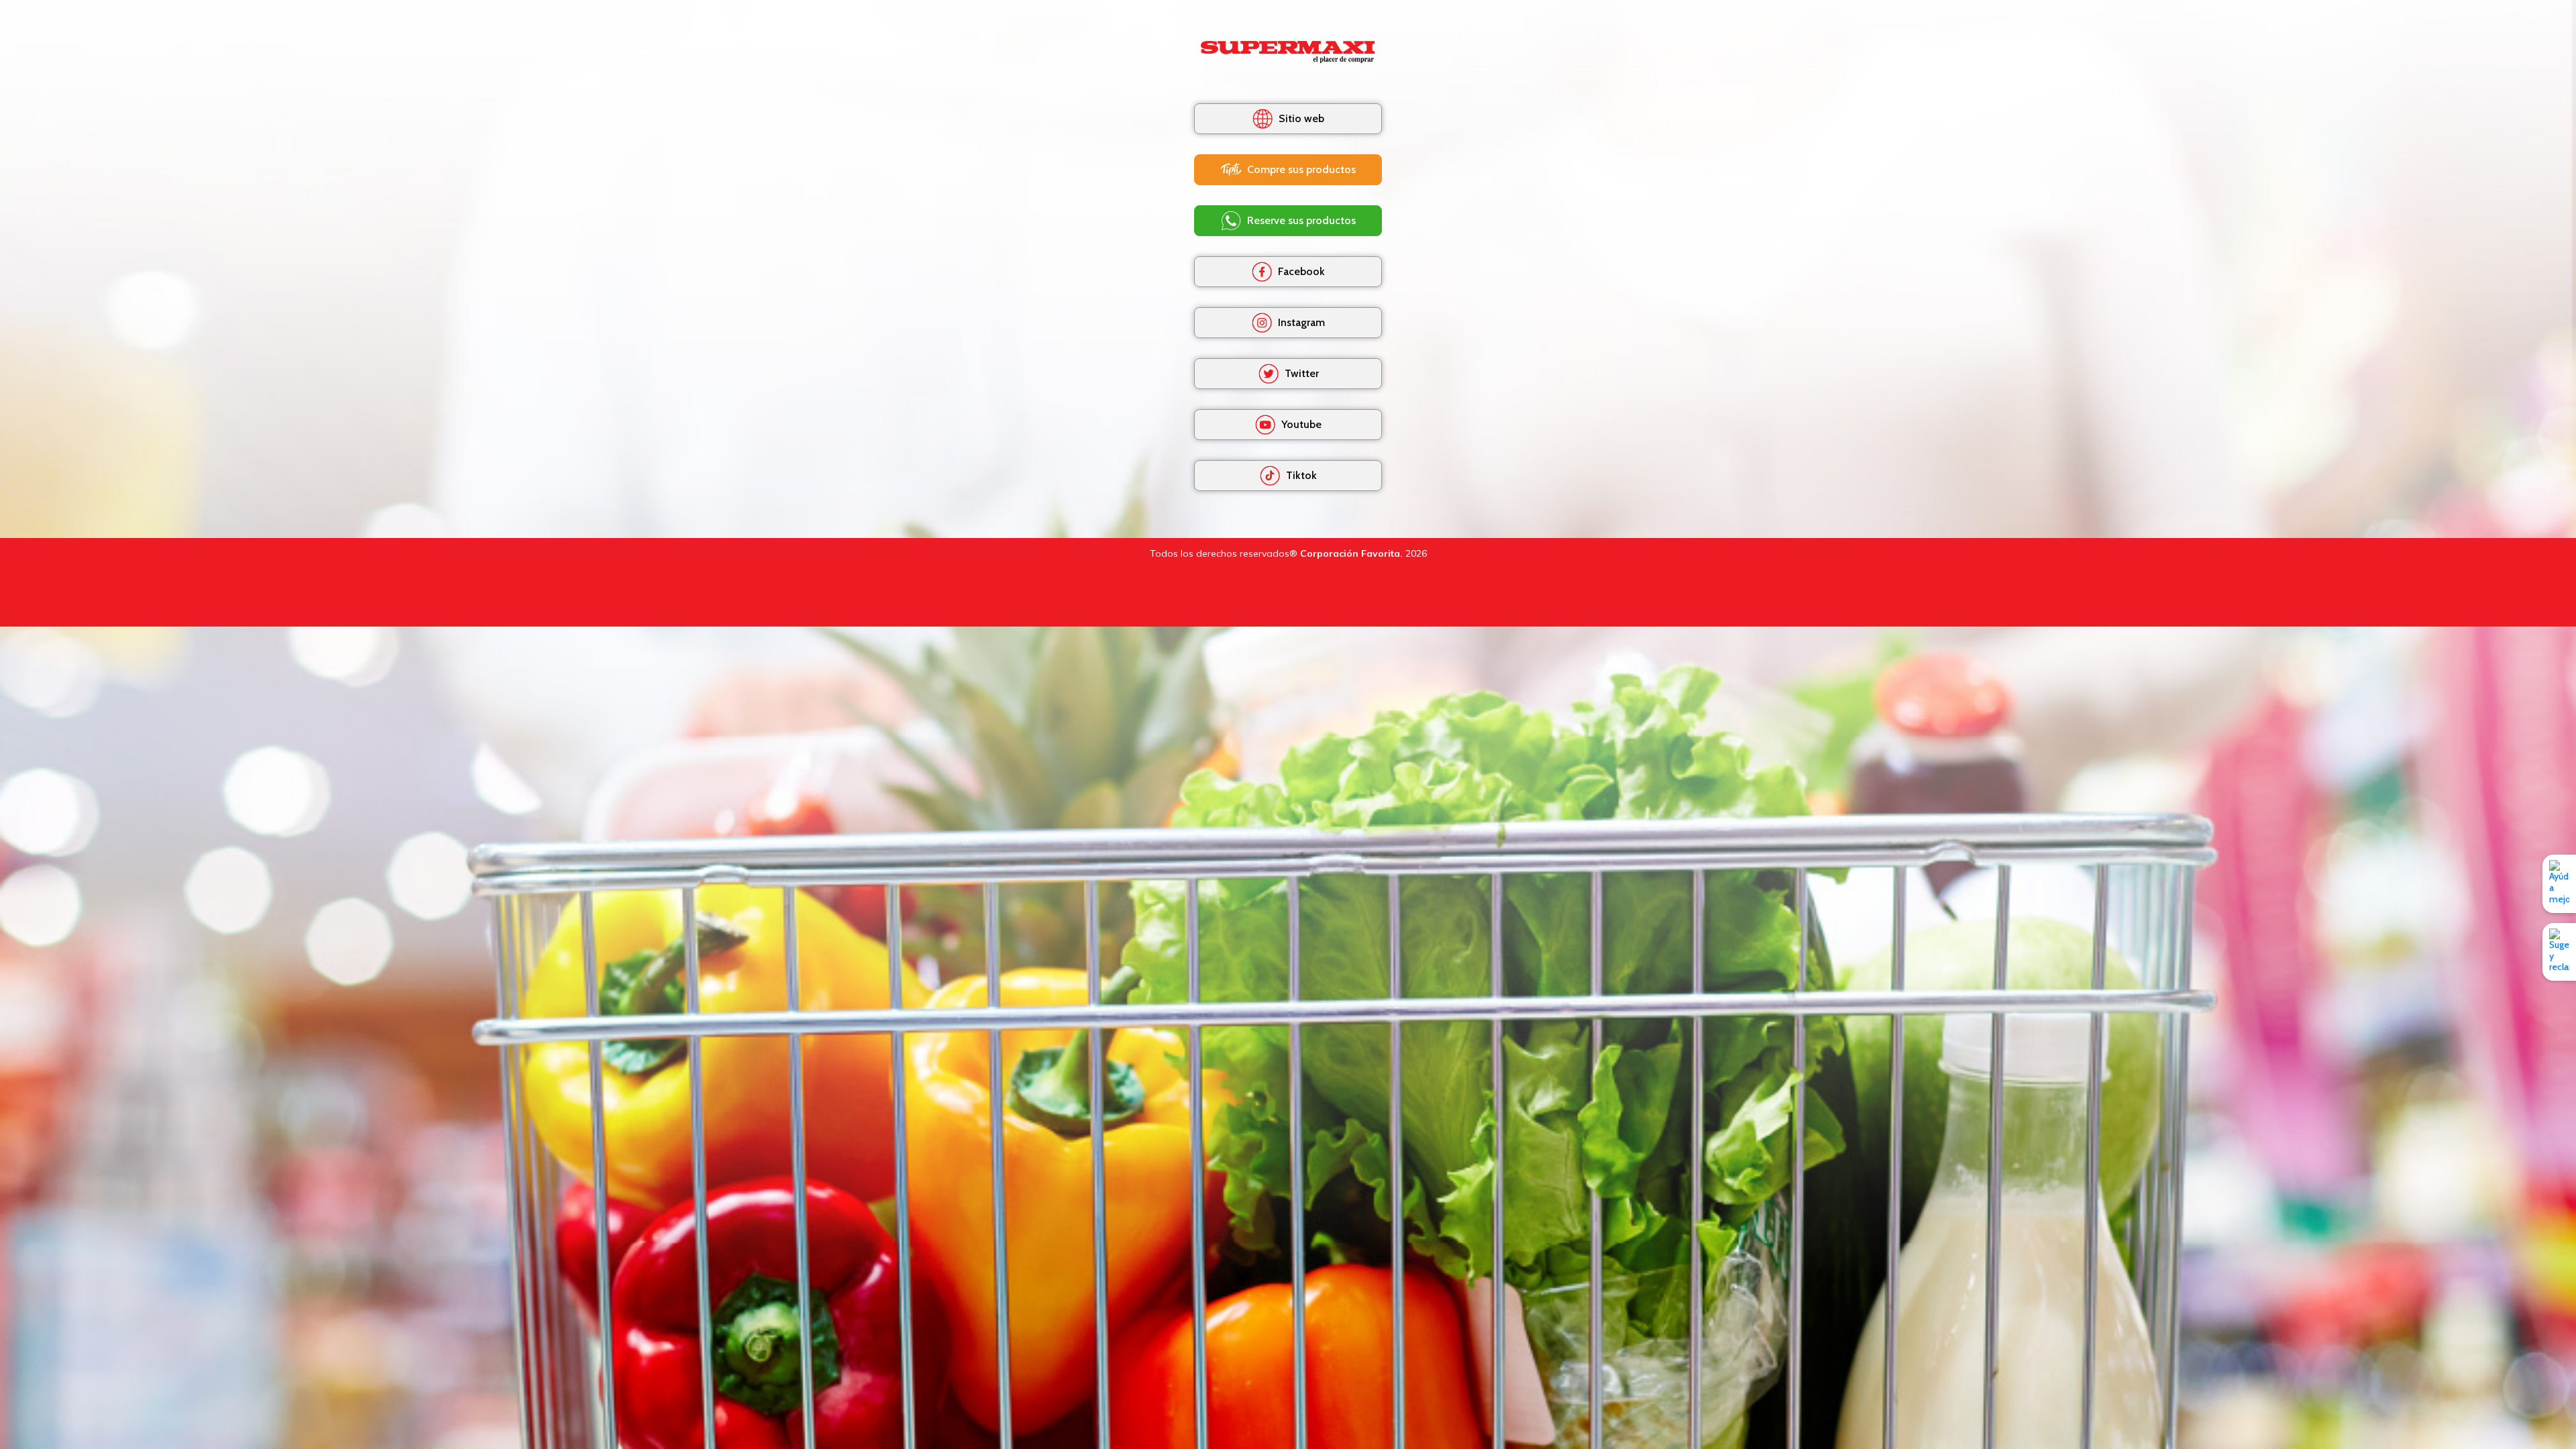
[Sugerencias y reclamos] (2559, 952)
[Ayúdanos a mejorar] (2559, 883)
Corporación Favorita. (1351, 553)
